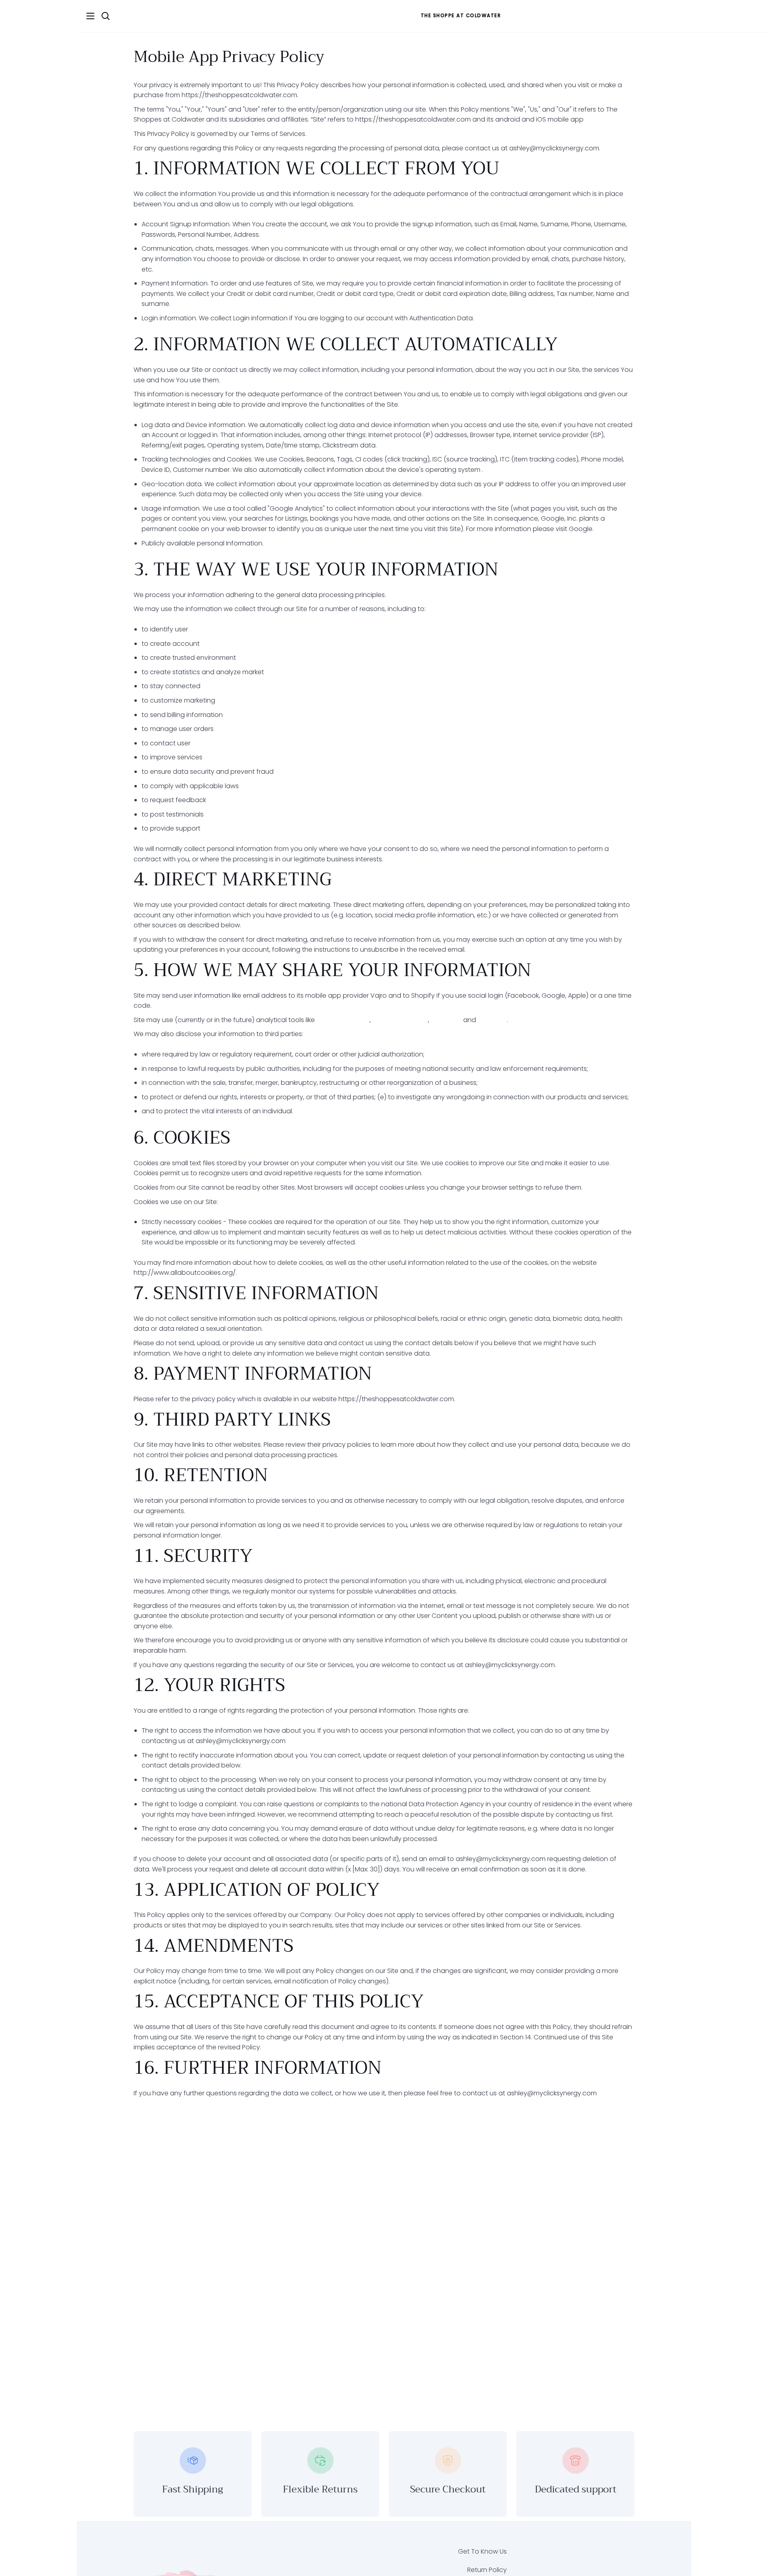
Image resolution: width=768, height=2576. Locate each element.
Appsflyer (492, 1020)
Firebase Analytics (400, 1020)
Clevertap (446, 1020)
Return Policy (487, 2570)
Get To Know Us (482, 2551)
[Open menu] (86, 16)
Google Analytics (343, 1020)
